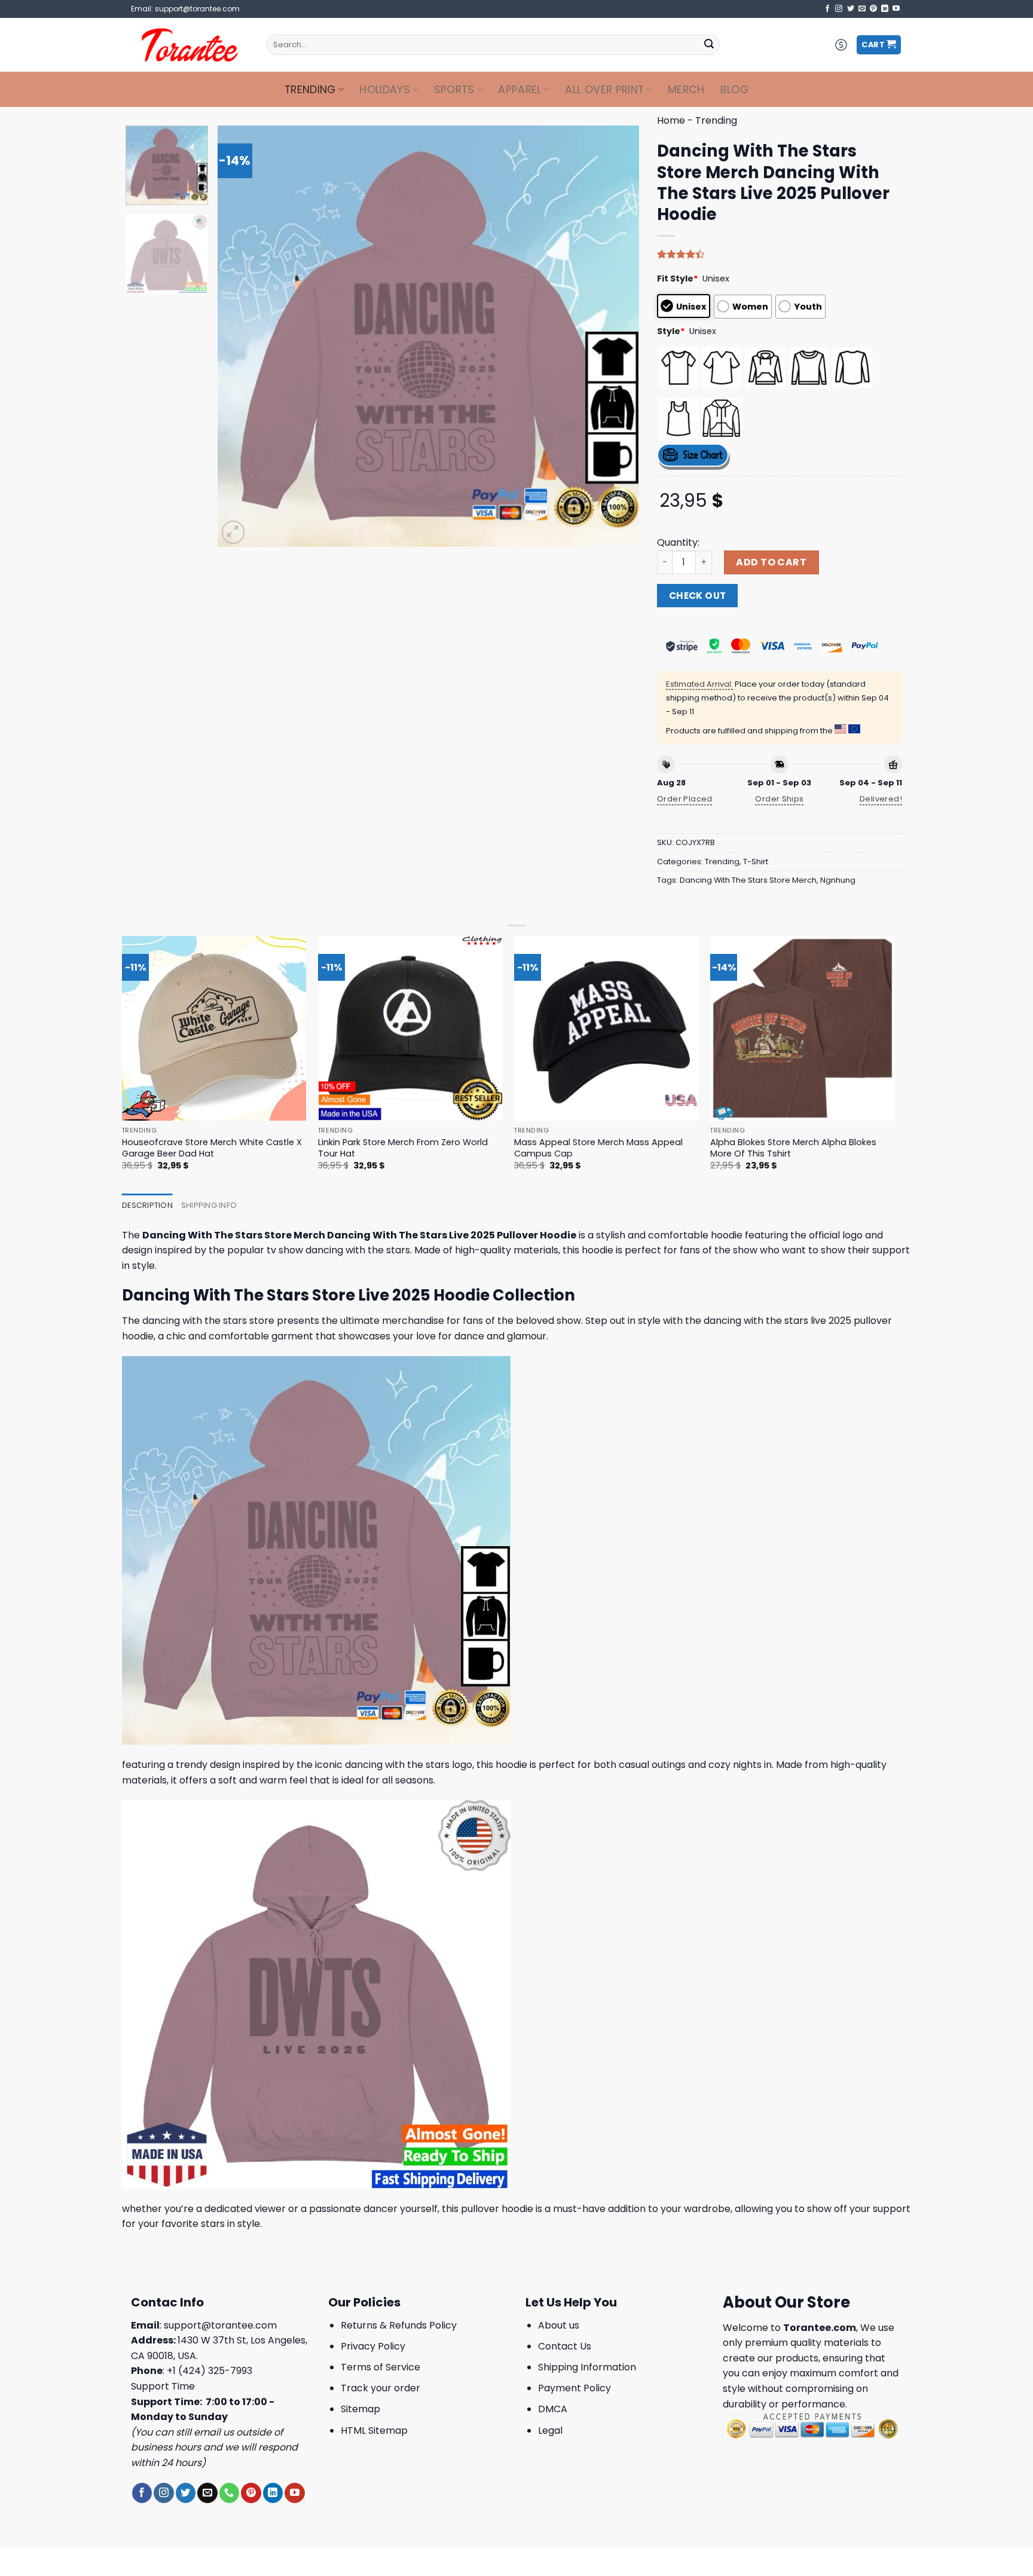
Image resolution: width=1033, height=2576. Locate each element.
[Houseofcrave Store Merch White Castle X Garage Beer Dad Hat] (214, 1028)
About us (559, 2325)
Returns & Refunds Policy (399, 2325)
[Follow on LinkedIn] (885, 9)
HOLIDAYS (385, 90)
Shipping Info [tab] (209, 1205)
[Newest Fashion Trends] (190, 45)
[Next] (616, 336)
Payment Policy (574, 2388)
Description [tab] (147, 1205)
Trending (310, 90)
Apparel (519, 90)
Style (671, 331)
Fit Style (678, 279)
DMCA (553, 2409)
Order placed (685, 799)
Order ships (779, 799)
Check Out (698, 596)
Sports (454, 90)
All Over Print (604, 90)
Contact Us (565, 2346)
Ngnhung (838, 880)
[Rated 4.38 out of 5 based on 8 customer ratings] (780, 254)
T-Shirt (756, 862)
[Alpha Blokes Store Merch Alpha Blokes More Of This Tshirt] (803, 1028)
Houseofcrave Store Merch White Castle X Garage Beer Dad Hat (212, 1148)
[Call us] (229, 2493)
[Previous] (241, 336)
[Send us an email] (862, 9)
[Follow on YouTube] (896, 9)
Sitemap (360, 2409)
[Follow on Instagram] (839, 9)
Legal (550, 2430)
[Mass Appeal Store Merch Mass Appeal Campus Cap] (606, 1028)
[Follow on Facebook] (827, 9)
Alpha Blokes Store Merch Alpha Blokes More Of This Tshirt (793, 1148)
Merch (686, 90)
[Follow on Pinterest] (873, 9)
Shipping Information (587, 2367)
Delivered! (881, 799)
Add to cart (771, 562)
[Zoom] (233, 532)
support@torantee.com (220, 2325)
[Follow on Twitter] (851, 9)
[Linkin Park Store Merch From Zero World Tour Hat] (410, 1028)
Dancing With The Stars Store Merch (748, 880)
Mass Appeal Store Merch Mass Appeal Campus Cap (598, 1148)
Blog (734, 90)
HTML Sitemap (374, 2430)
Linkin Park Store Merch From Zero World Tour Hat (403, 1148)
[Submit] (709, 45)
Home (671, 120)
